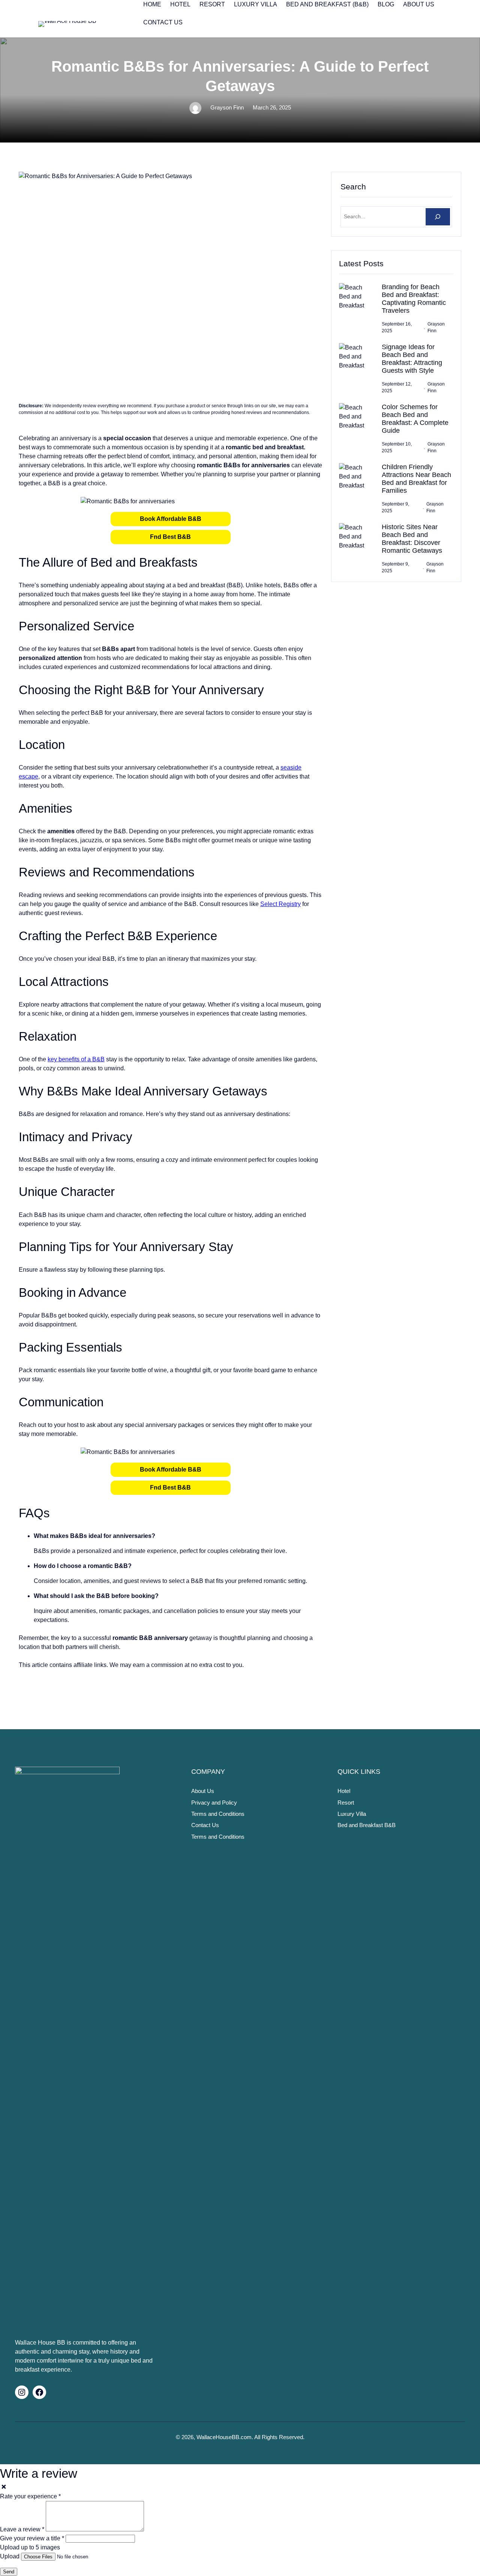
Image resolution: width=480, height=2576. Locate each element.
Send (9, 2572)
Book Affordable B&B (171, 519)
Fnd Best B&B (170, 537)
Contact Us (205, 1825)
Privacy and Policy (214, 1803)
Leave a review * (22, 2529)
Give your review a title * (32, 2538)
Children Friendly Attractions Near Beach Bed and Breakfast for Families (416, 479)
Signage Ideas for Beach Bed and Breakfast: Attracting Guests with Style (412, 359)
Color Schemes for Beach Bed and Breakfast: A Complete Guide (415, 419)
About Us (203, 1791)
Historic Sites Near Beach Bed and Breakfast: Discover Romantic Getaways (412, 539)
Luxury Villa (352, 1814)
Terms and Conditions (218, 1814)
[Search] (438, 217)
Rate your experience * (30, 2496)
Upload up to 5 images (30, 2547)
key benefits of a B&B (76, 1059)
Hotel (344, 1791)
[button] (171, 519)
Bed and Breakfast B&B (367, 1825)
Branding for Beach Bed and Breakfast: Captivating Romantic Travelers (414, 299)
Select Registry (280, 904)
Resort (346, 1803)
